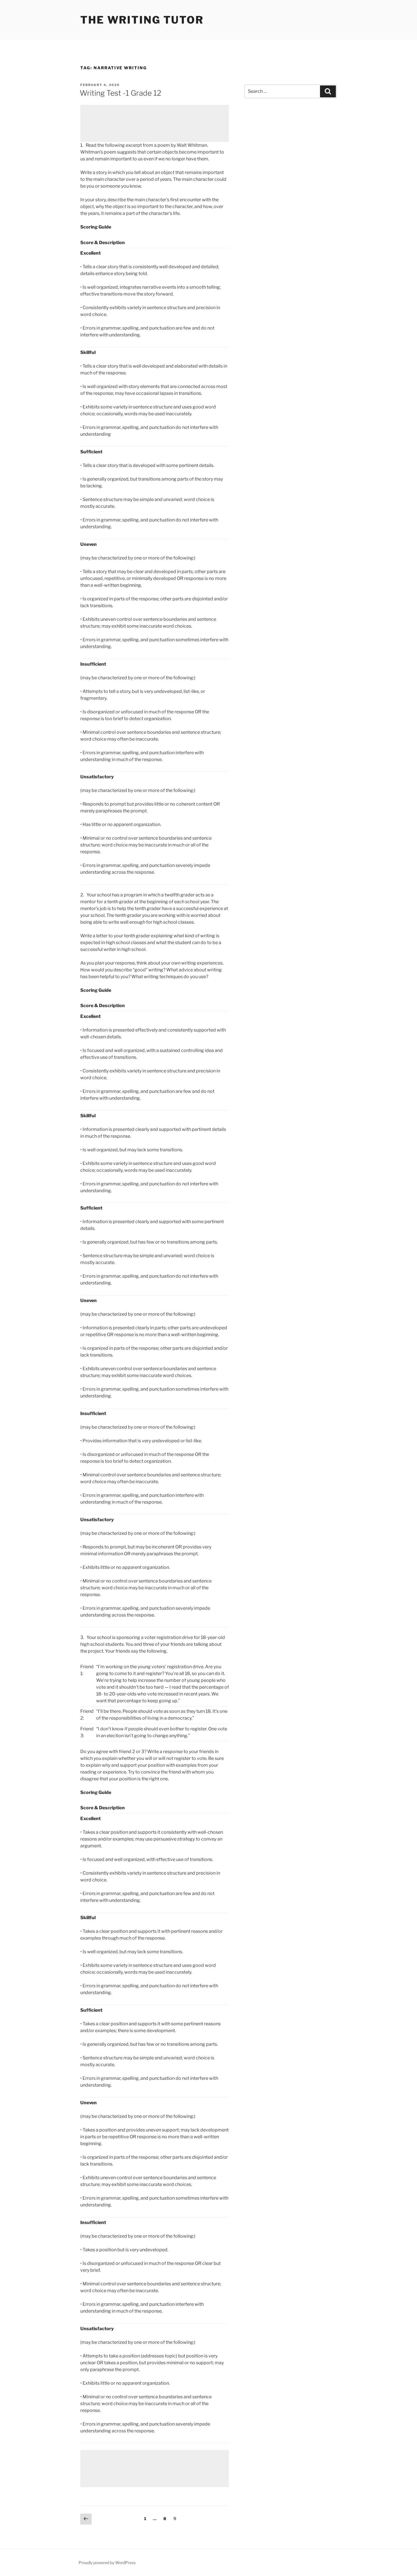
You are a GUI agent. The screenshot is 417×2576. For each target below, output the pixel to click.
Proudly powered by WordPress (107, 2563)
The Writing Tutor (142, 20)
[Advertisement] (155, 123)
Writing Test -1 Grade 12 (120, 93)
